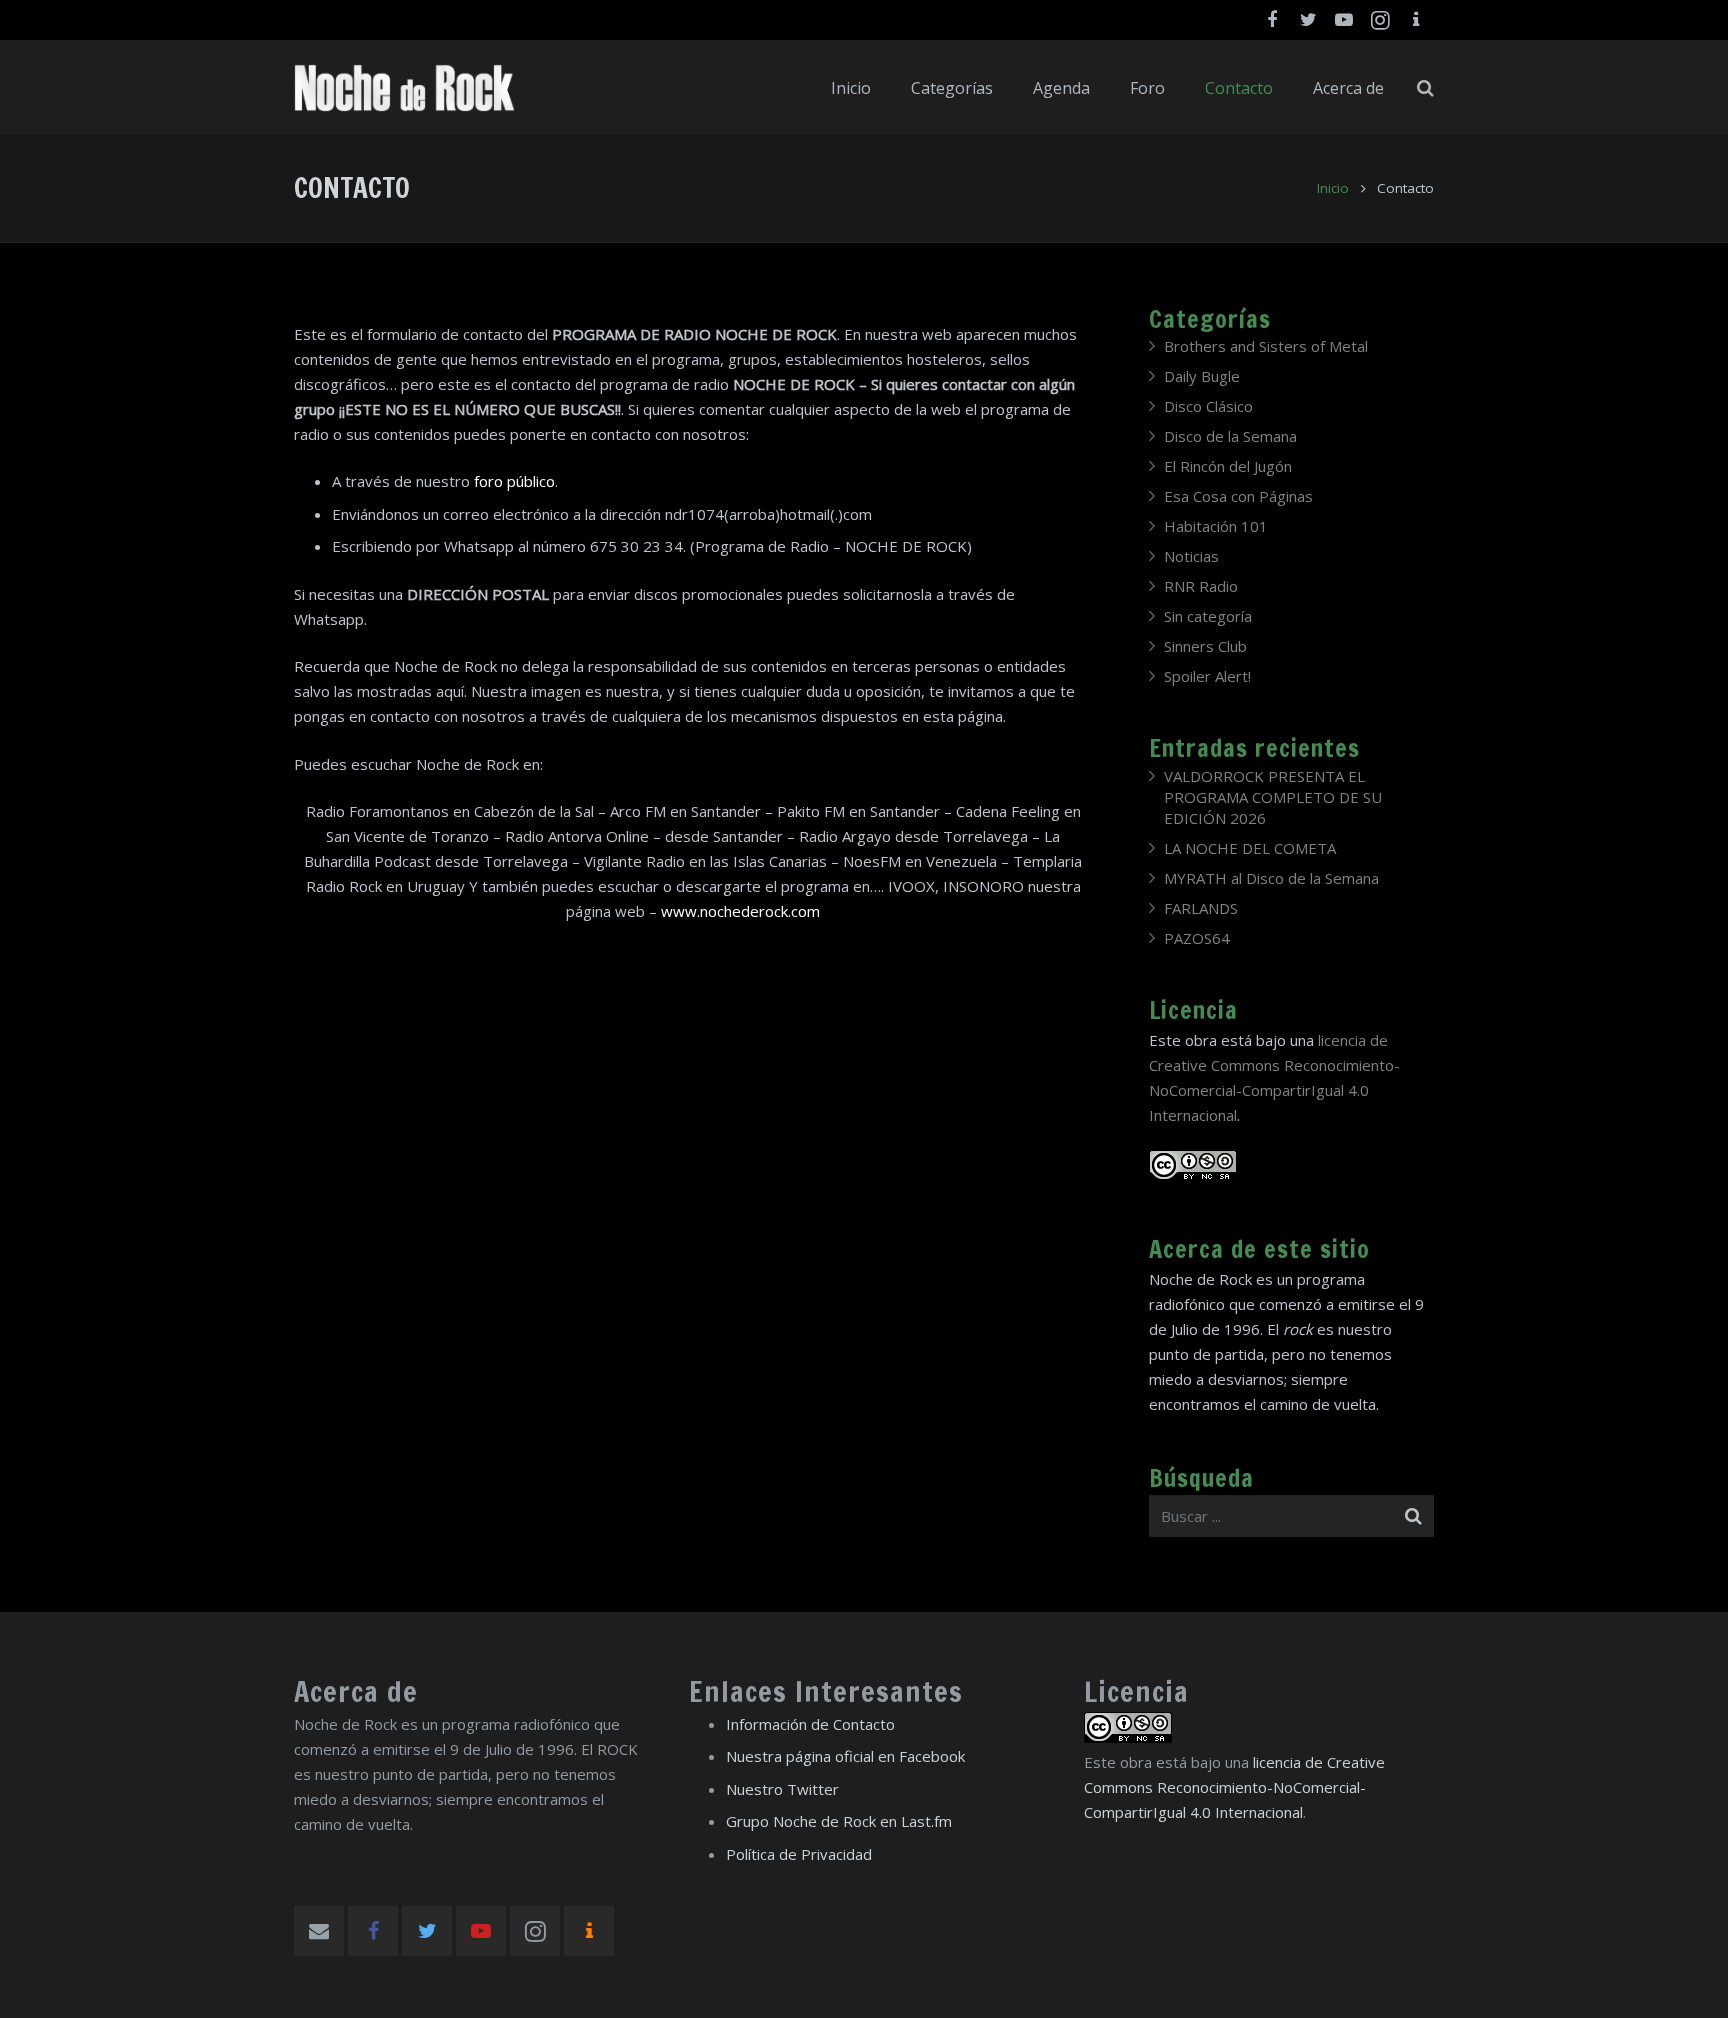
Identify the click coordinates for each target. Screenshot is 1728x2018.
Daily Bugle (1202, 376)
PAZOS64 (1197, 938)
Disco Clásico (1208, 406)
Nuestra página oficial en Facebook (845, 1756)
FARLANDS (1201, 908)
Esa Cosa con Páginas (1238, 496)
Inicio (1333, 188)
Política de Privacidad (799, 1854)
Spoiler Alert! (1207, 676)
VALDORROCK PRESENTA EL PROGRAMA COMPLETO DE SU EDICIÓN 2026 (1273, 797)
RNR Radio (1201, 586)
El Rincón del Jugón (1228, 466)
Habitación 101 (1216, 526)
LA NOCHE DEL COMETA (1250, 848)
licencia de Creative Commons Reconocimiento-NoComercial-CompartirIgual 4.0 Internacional (1234, 1787)
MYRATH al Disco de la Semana (1271, 878)
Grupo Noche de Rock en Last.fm (839, 1821)
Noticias (1191, 556)
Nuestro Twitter (782, 1789)
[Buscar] (1425, 88)
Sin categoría (1208, 616)
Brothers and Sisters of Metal (1266, 346)
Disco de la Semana (1230, 436)
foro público (514, 481)
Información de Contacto (810, 1724)
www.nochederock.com (740, 911)
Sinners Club (1205, 646)
